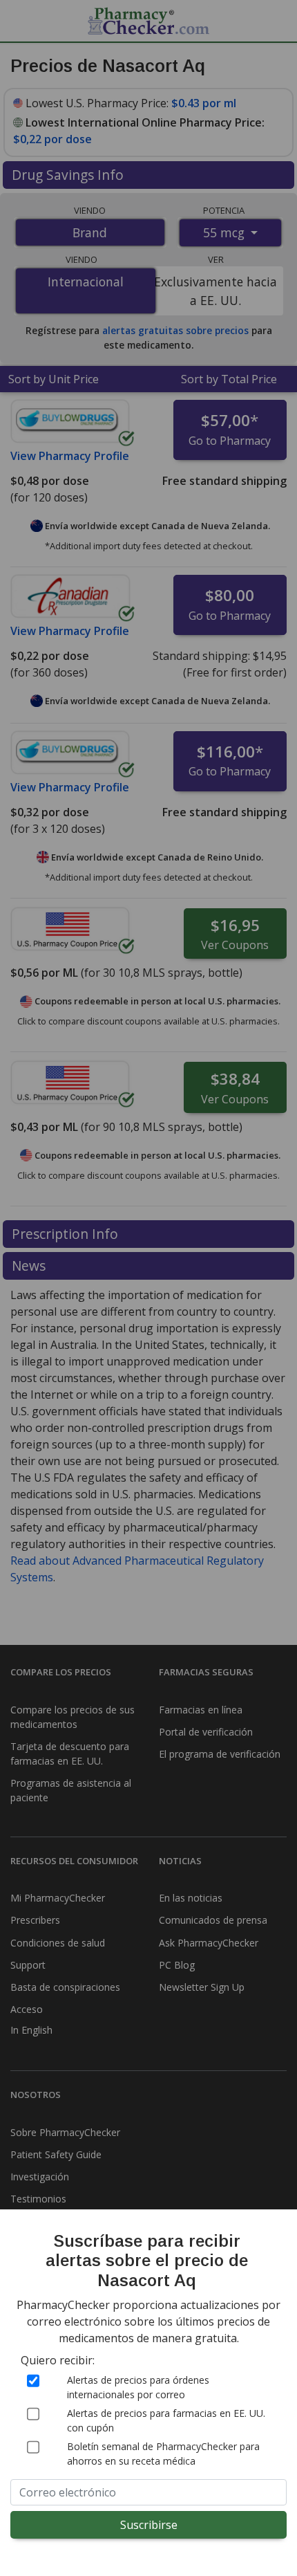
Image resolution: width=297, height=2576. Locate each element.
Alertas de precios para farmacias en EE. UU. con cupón (166, 2420)
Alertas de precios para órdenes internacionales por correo (138, 2387)
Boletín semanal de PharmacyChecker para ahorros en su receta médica (163, 2454)
